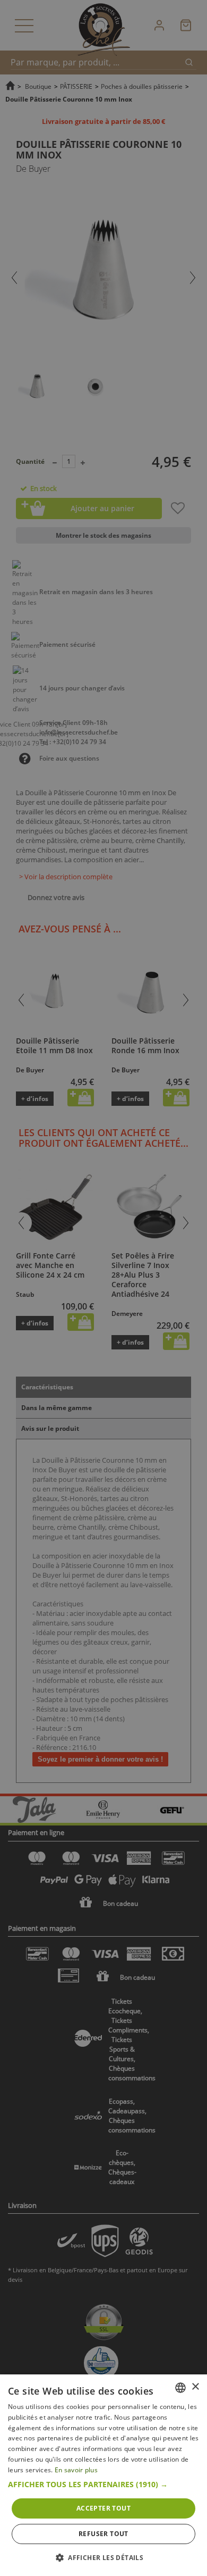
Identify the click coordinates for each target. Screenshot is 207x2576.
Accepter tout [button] (103, 2508)
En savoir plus (76, 2470)
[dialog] (103, 2475)
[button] (103, 2485)
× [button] (195, 2387)
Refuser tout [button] (103, 2534)
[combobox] (180, 2388)
